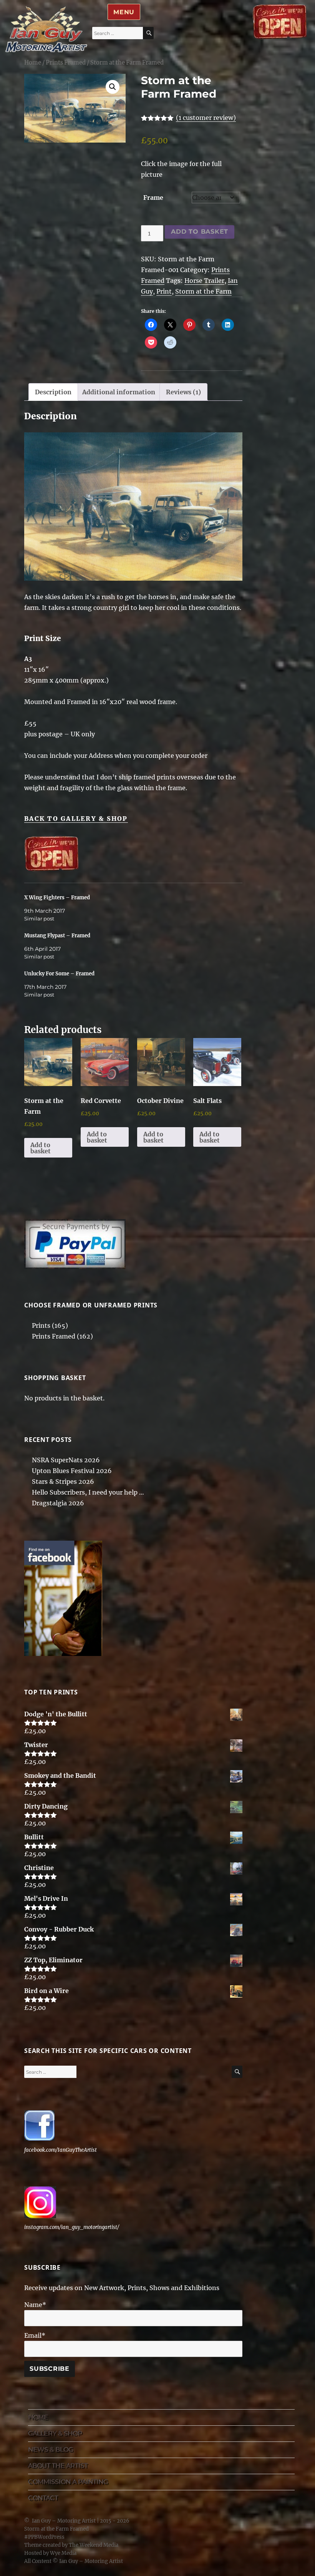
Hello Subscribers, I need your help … (88, 1492)
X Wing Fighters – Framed (57, 898)
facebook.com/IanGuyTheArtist (61, 2150)
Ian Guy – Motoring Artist (64, 2521)
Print (164, 291)
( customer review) (206, 118)
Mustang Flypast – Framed (57, 936)
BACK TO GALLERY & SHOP (76, 819)
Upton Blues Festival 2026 (72, 1471)
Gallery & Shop (55, 2433)
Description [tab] (53, 392)
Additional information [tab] (119, 392)
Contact (43, 2498)
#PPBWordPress (44, 2537)
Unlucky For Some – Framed (59, 974)
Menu (124, 12)
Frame (153, 198)
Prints (41, 1325)
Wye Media (63, 2553)
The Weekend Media (94, 2545)
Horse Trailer (204, 281)
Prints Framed (66, 63)
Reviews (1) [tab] (183, 392)
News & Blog (51, 2449)
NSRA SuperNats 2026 (66, 1460)
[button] (113, 87)
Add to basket (200, 232)
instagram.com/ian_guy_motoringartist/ (72, 2227)
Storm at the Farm (203, 291)
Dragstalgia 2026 (58, 1503)
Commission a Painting (68, 2482)
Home (33, 63)
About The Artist (58, 2466)
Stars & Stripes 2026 (63, 1481)
